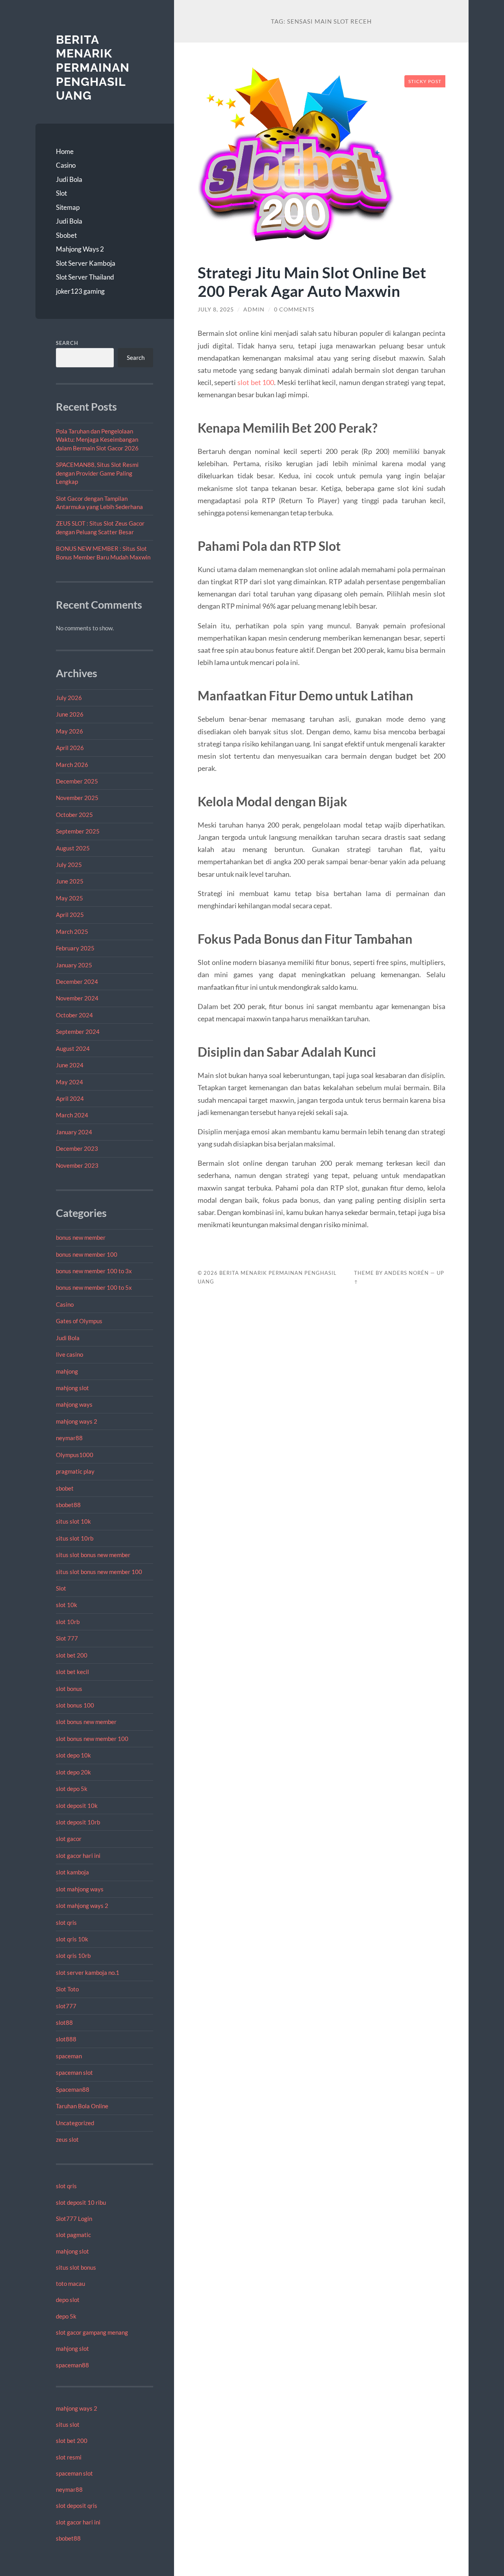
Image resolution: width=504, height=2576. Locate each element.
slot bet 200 (72, 1655)
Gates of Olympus (79, 1321)
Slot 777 (67, 1638)
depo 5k (66, 2316)
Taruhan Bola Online (82, 2106)
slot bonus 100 (75, 1705)
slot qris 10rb (73, 1956)
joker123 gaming (80, 291)
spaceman (69, 2056)
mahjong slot (72, 1388)
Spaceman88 (73, 2089)
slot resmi (69, 2457)
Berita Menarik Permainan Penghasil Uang (93, 68)
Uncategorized (75, 2123)
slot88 (64, 2022)
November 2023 (77, 1165)
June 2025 (70, 881)
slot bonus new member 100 (92, 1739)
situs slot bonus (76, 2267)
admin (254, 309)
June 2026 (70, 714)
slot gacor (69, 1839)
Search (67, 343)
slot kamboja (72, 1872)
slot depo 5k (72, 1789)
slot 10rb (68, 1622)
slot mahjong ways (80, 1889)
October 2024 (74, 1015)
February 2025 (75, 948)
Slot (61, 193)
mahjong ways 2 (77, 1421)
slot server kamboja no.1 (88, 1972)
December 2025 (77, 781)
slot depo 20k (73, 1772)
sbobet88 (68, 1505)
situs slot (68, 2424)
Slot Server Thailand (85, 277)
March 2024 (72, 1115)
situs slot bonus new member (93, 1555)
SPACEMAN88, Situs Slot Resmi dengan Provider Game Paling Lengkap (97, 473)
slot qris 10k (72, 1939)
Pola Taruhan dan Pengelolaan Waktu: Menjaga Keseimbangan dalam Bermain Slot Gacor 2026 (97, 440)
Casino (66, 165)
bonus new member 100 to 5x (94, 1287)
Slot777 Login (74, 2219)
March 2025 (72, 932)
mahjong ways (74, 1404)
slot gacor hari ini (78, 1856)
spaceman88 (72, 2365)
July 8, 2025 (216, 309)
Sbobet (66, 235)
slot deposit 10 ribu (81, 2202)
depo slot (68, 2300)
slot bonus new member (86, 1722)
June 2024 (70, 1065)
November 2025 (77, 798)
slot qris (66, 1922)
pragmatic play (75, 1471)
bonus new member (81, 1237)
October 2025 (74, 815)
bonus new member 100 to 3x (94, 1271)
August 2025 (73, 848)
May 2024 (69, 1082)
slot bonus (69, 1689)
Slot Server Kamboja (86, 263)
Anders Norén (407, 1273)
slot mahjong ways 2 (82, 1906)
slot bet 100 (256, 382)
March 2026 (72, 765)
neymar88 (69, 1438)
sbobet (65, 1488)
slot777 (66, 2006)
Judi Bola (69, 179)
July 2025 (69, 865)
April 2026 (70, 748)
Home (65, 151)
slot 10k (67, 1605)
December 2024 (77, 982)
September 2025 (78, 831)
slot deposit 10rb (78, 1822)
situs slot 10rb (75, 1538)
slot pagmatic (73, 2235)
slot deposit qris (77, 2506)
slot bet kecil (72, 1672)
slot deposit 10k (77, 1806)
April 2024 (70, 1098)
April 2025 (70, 915)
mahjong (67, 1371)
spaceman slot (74, 2072)
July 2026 (69, 698)
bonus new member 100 (87, 1254)
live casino (69, 1354)
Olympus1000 (75, 1455)
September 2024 (78, 1032)
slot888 (66, 2039)
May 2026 (69, 731)
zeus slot (67, 2139)
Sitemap (68, 207)
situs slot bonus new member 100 (99, 1572)
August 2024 (73, 1048)
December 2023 (77, 1148)
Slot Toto (67, 1989)
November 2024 (77, 998)
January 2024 (74, 1132)
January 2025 (74, 965)
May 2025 (69, 898)
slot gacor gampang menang (92, 2332)
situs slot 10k (73, 1521)
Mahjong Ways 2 (80, 249)
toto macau (70, 2283)
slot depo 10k (73, 1755)
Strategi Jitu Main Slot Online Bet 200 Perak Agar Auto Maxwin (312, 281)
